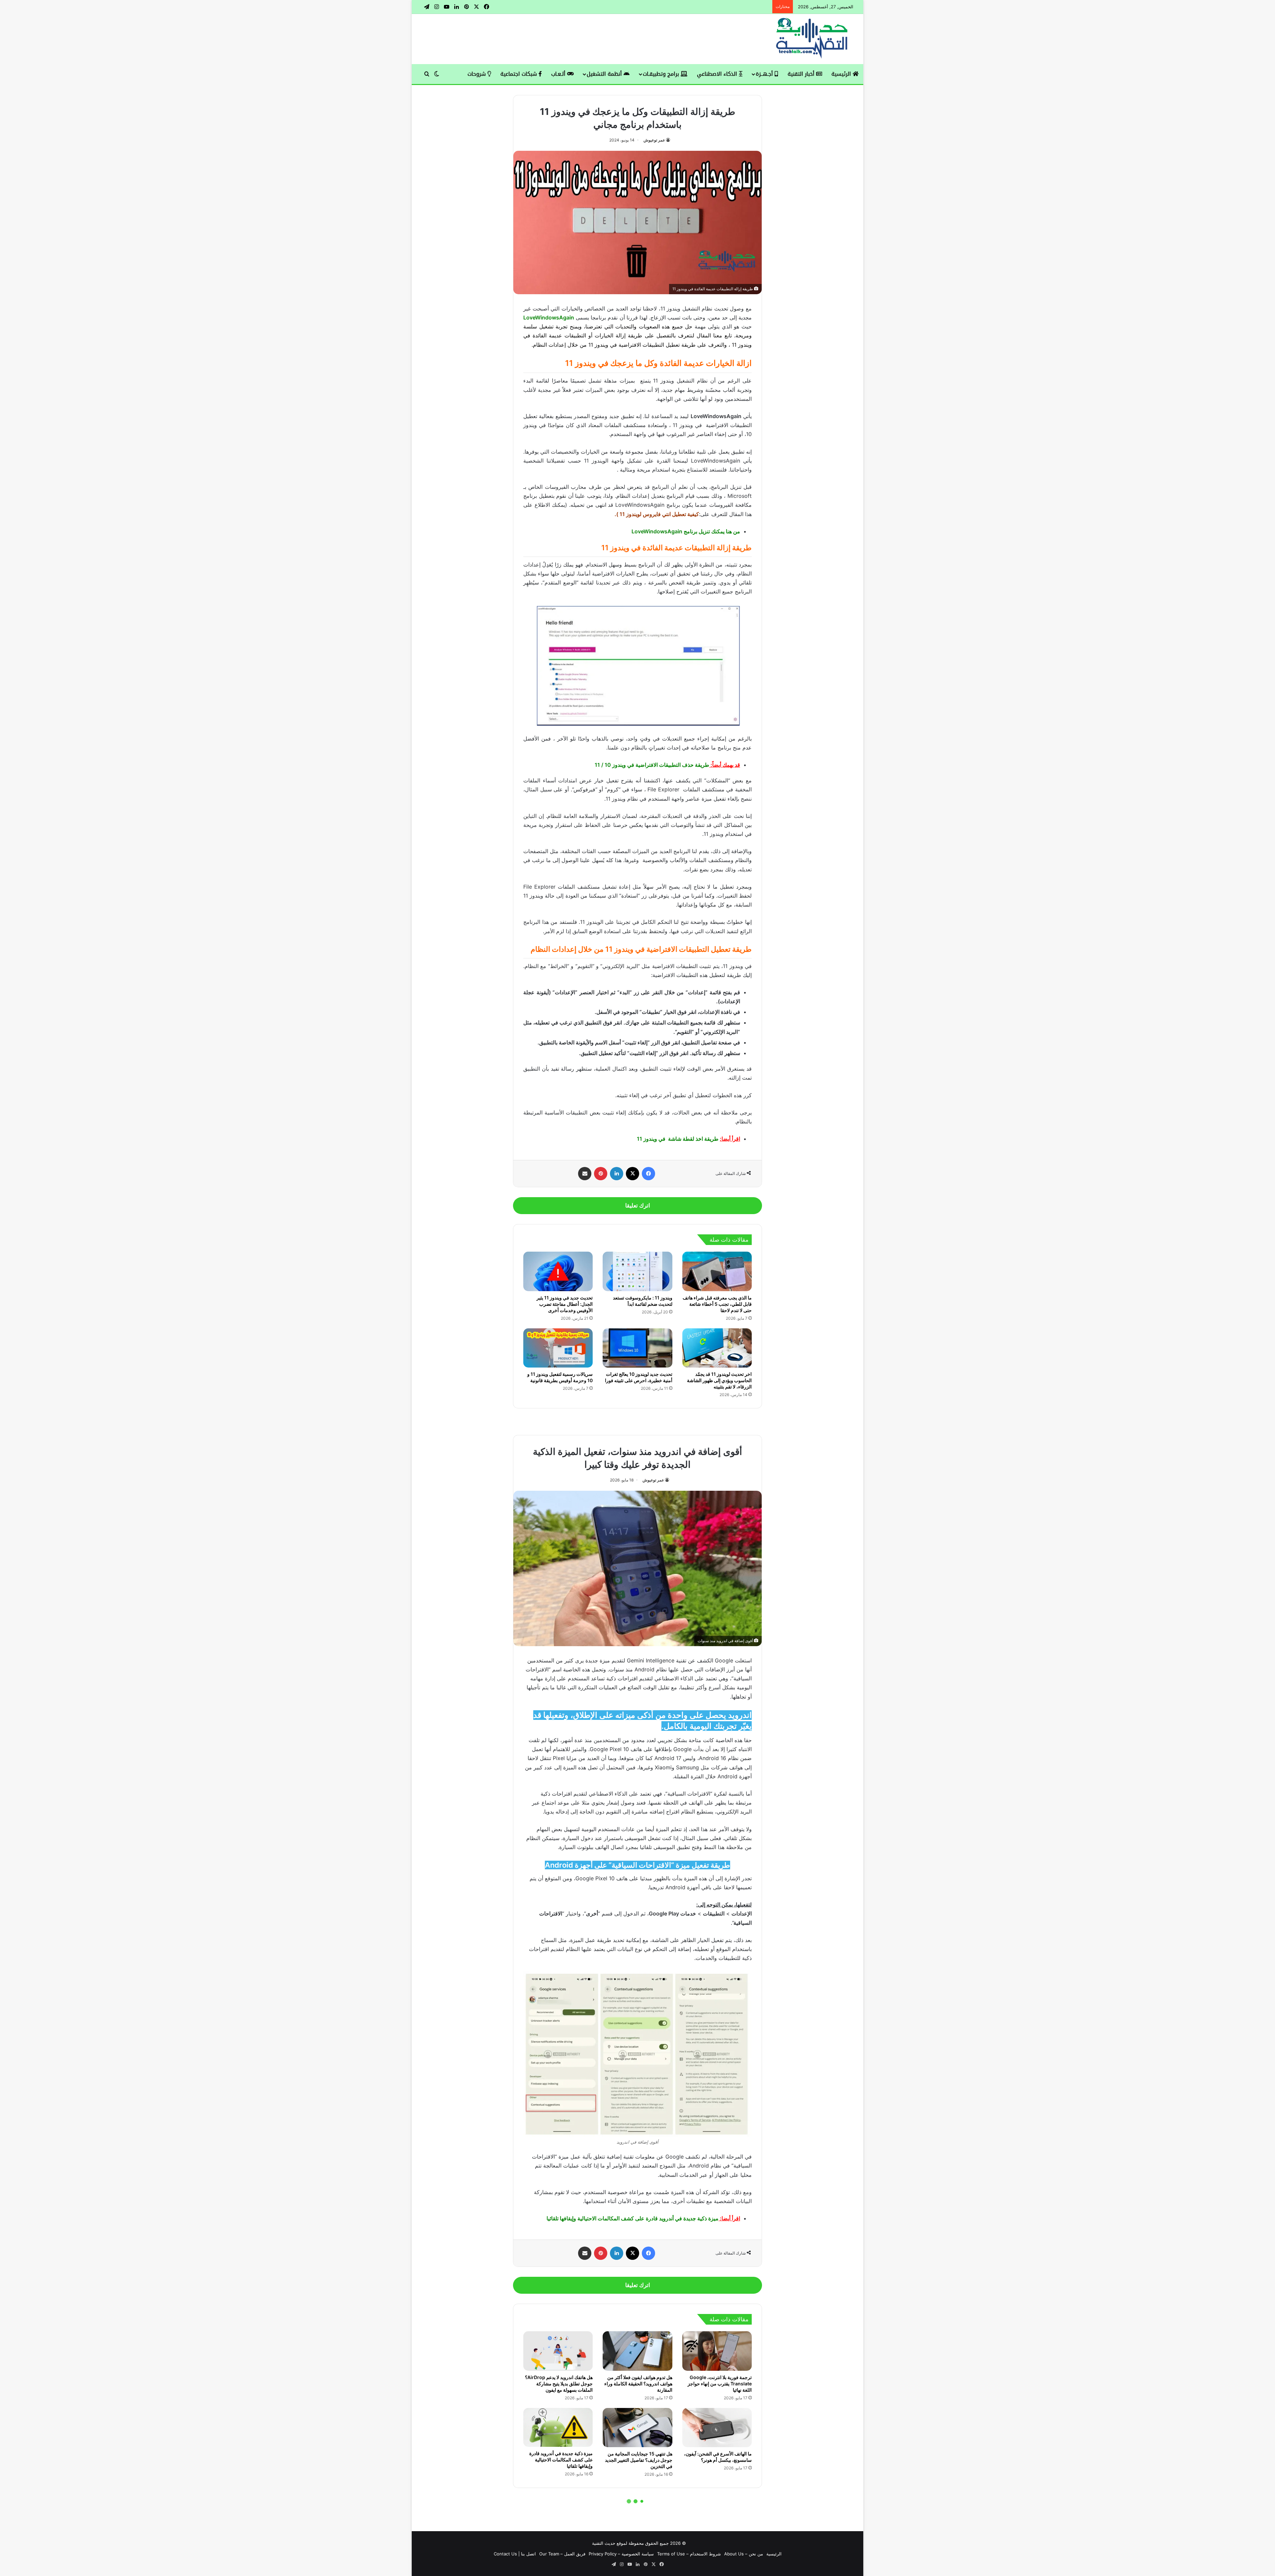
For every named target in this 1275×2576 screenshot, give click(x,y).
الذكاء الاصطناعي (718, 74)
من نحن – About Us (744, 2554)
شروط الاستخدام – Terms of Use (689, 2554)
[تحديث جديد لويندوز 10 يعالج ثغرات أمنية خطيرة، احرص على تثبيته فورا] (637, 1348)
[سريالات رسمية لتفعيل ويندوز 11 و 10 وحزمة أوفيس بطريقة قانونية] (558, 1348)
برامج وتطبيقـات (662, 74)
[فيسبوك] (648, 1174)
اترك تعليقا (638, 1205)
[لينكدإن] (617, 1174)
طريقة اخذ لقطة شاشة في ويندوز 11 (678, 1139)
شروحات (477, 74)
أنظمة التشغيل (605, 74)
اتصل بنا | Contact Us (515, 2554)
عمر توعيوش (654, 140)
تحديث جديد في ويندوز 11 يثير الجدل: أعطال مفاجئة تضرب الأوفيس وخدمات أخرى (565, 1304)
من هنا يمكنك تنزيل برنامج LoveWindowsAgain (686, 531)
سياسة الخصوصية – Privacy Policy (621, 2554)
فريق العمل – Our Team (562, 2554)
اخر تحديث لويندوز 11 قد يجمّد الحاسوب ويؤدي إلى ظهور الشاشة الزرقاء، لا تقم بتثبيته (719, 1380)
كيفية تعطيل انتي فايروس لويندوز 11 (659, 514)
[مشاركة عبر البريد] (585, 1174)
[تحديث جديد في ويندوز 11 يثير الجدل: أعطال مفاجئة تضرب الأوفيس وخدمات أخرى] (558, 1271)
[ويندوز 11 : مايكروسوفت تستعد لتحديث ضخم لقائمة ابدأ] (637, 1271)
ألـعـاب (559, 74)
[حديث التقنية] (812, 39)
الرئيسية (842, 74)
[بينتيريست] (601, 1174)
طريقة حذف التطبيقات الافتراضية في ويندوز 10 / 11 (652, 765)
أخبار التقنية (802, 74)
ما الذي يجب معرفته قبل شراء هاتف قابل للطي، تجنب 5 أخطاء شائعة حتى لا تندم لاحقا (717, 1304)
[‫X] (633, 1174)
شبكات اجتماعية (519, 74)
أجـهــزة (765, 74)
